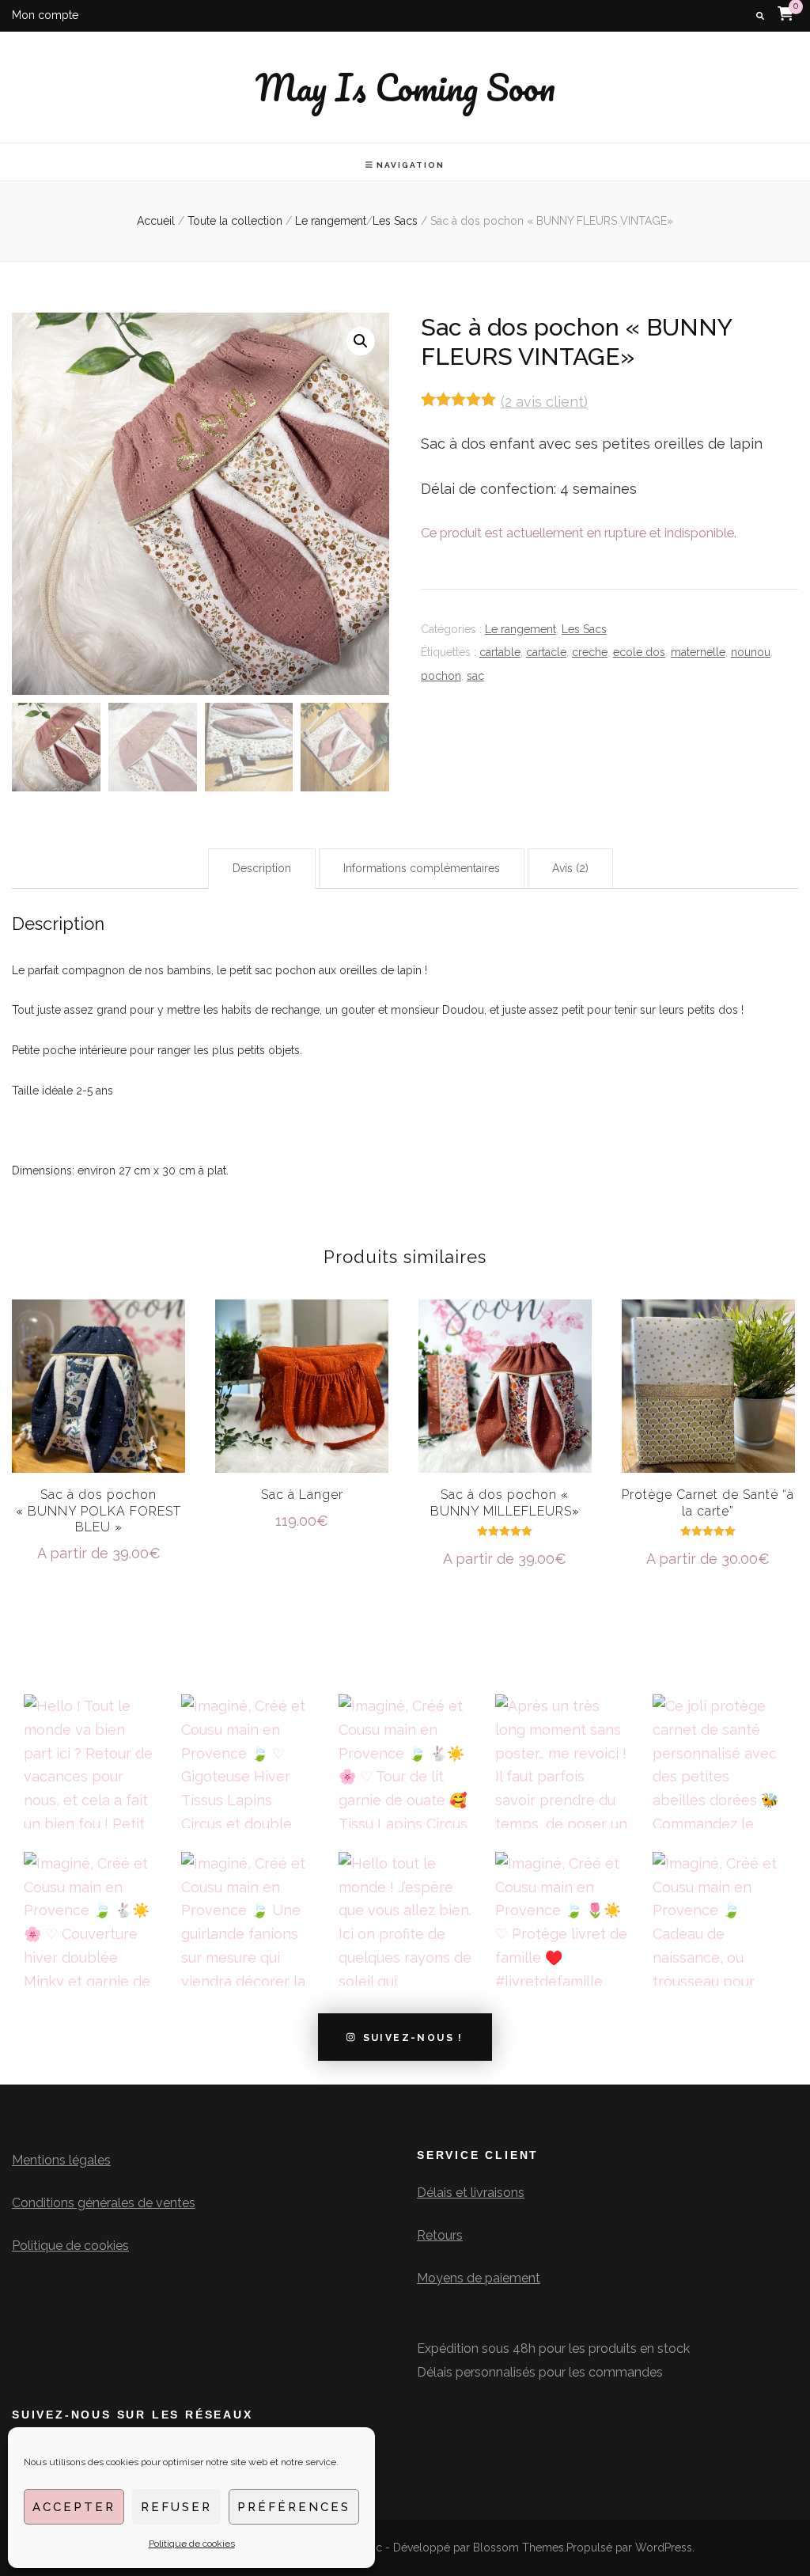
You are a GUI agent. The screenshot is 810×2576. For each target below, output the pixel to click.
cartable (500, 652)
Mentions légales (61, 2160)
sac (475, 676)
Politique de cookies (192, 2544)
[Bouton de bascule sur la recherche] (760, 16)
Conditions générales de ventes (104, 2203)
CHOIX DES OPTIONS (98, 1401)
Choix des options (302, 1385)
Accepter (74, 2507)
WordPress (664, 2548)
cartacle (546, 652)
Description (262, 868)
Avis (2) (570, 868)
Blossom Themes (519, 2548)
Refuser (176, 2507)
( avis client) (544, 402)
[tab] (262, 869)
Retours (440, 2235)
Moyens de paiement (479, 2278)
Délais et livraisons (471, 2193)
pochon (441, 676)
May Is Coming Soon (405, 87)
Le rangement (520, 629)
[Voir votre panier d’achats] (785, 13)
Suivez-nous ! (413, 2037)
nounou (751, 652)
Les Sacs (584, 629)
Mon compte (45, 15)
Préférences (294, 2507)
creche (590, 652)
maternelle (698, 652)
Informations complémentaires (422, 868)
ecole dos (639, 652)
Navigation (411, 165)
